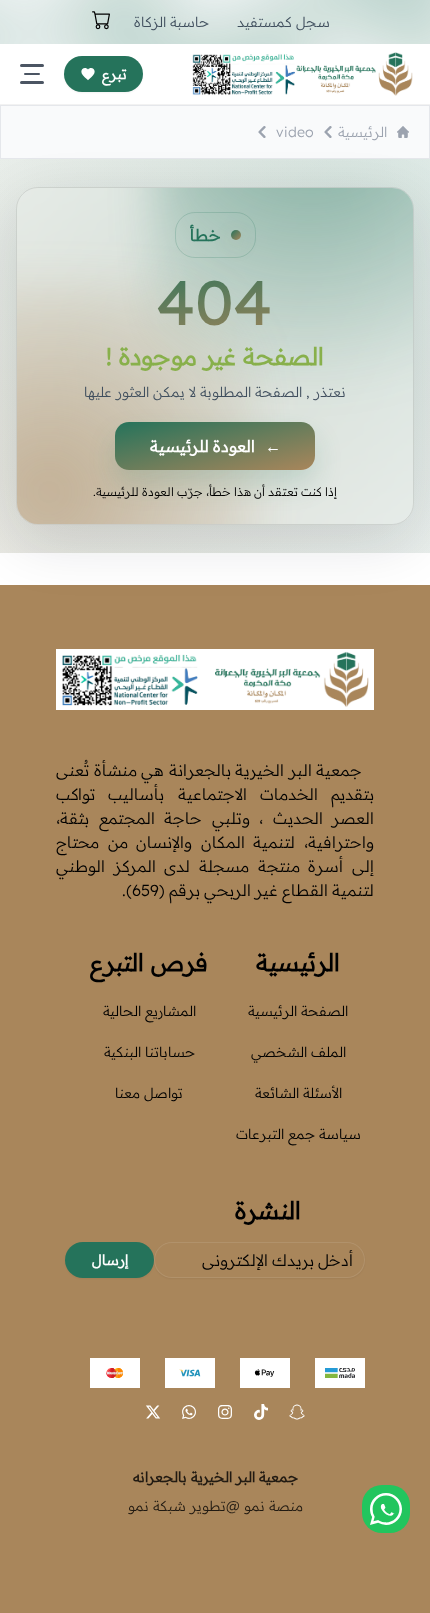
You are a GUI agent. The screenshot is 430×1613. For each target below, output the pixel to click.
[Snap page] (297, 1412)
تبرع (114, 74)
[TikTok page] (261, 1412)
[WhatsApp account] (189, 1412)
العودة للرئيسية (215, 446)
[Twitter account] (153, 1412)
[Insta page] (225, 1412)
